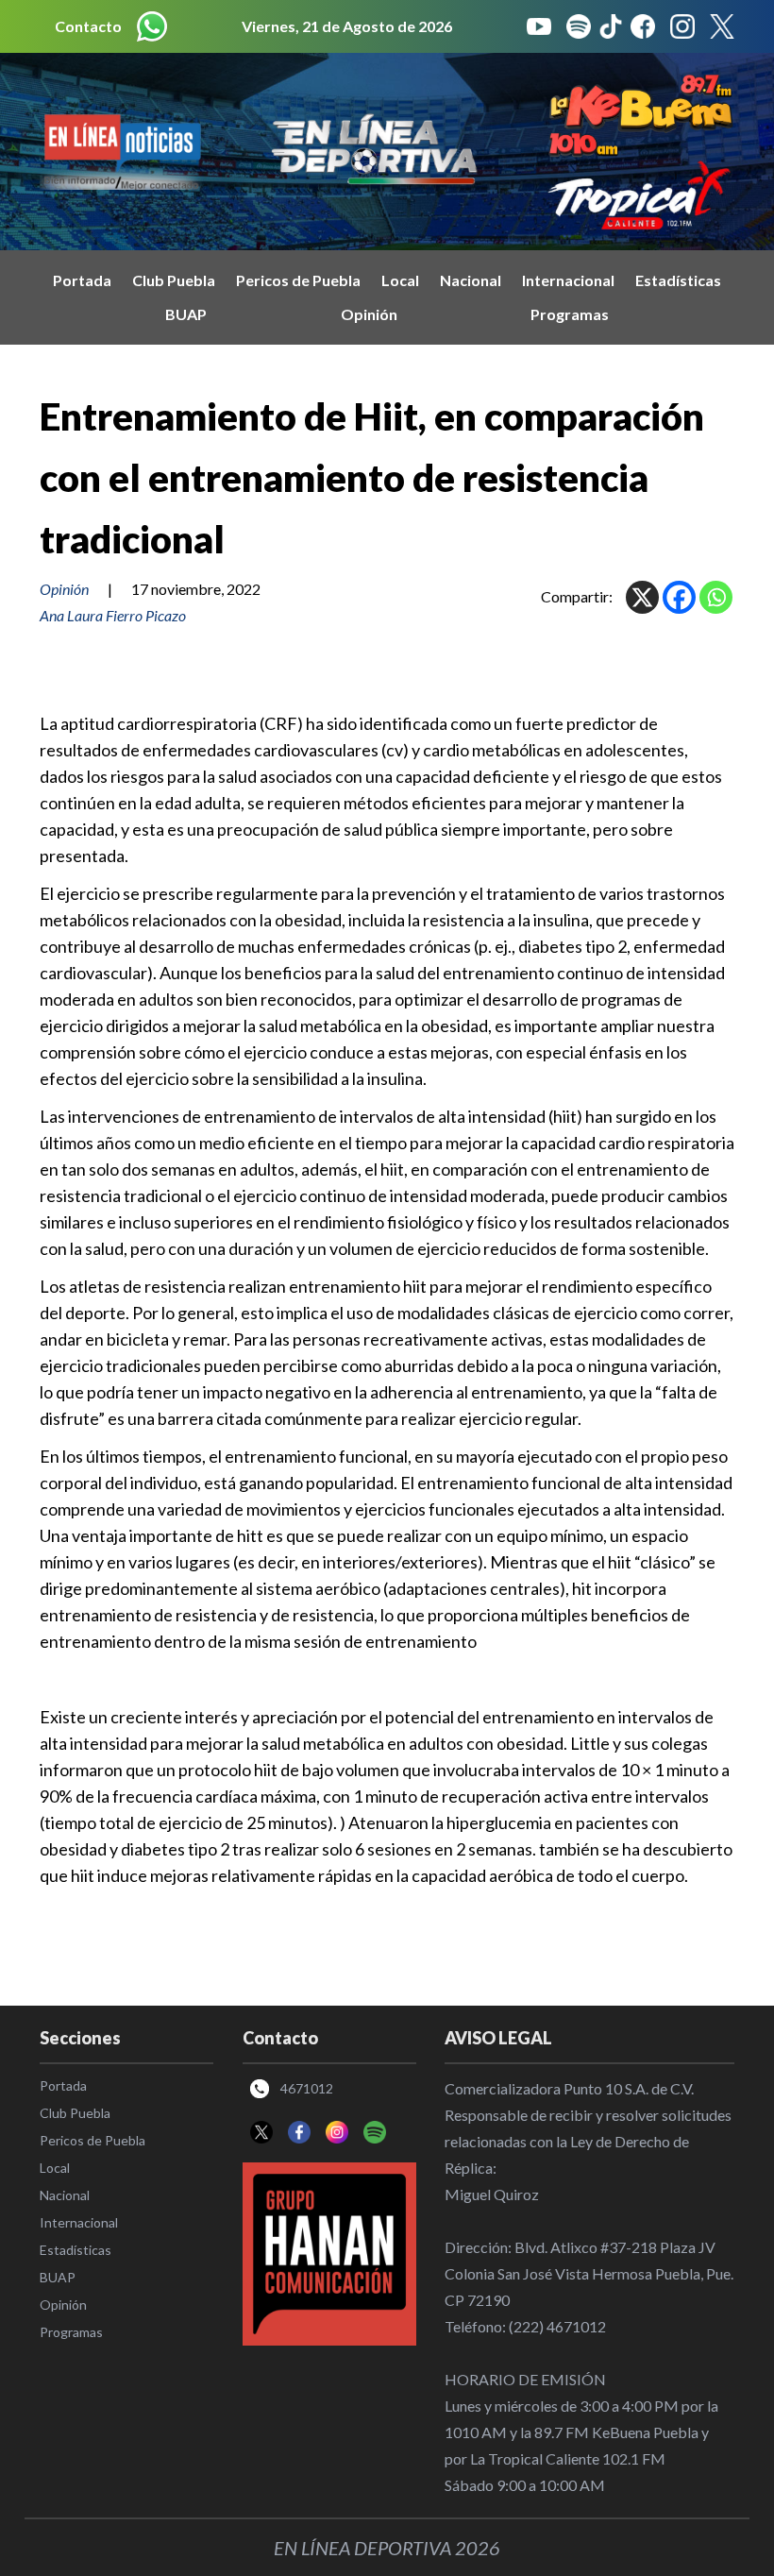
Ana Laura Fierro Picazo (113, 615)
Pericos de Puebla (298, 280)
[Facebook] (679, 597)
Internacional (568, 280)
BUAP (186, 314)
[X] (642, 597)
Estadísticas (678, 280)
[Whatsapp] (716, 597)
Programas (570, 314)
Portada (82, 280)
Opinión (369, 314)
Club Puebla (174, 280)
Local (400, 280)
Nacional (471, 280)
